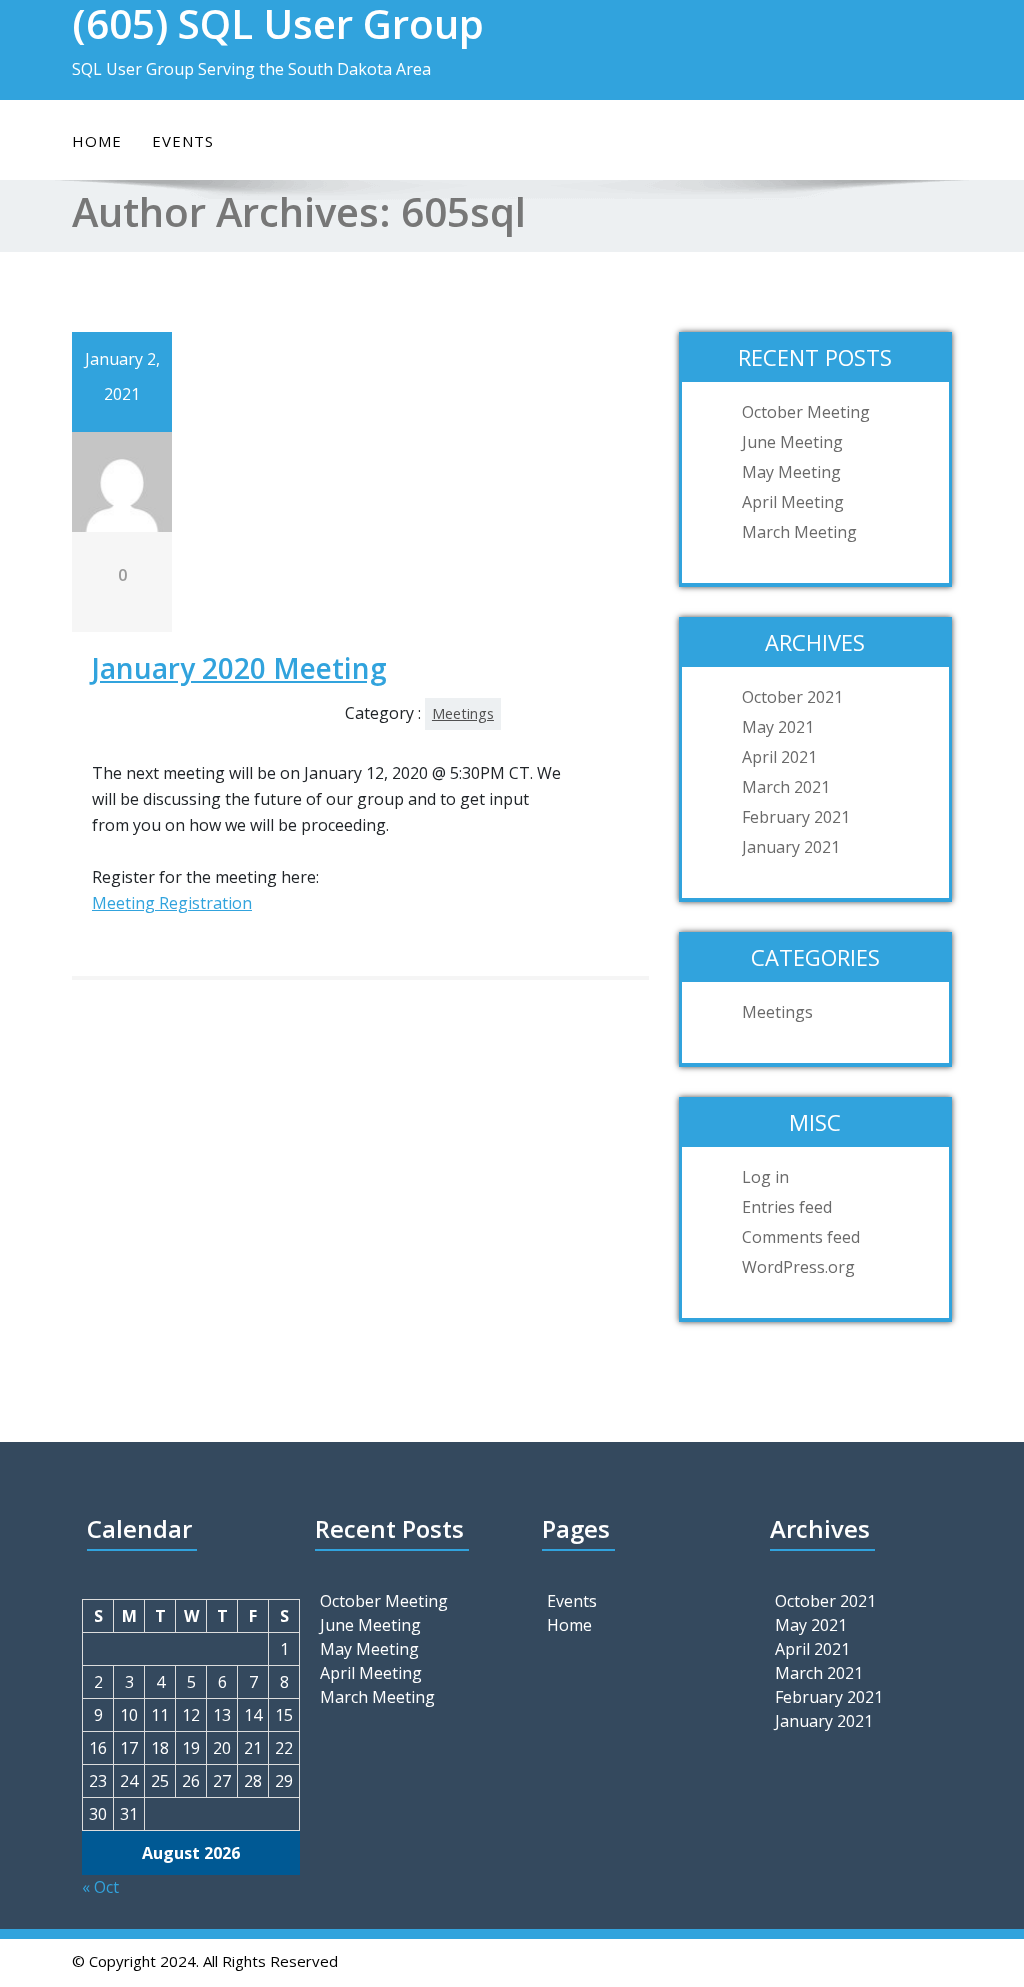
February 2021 (796, 817)
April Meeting (793, 502)
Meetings (463, 713)
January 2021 (791, 847)
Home (97, 141)
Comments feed (801, 1237)
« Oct (100, 1887)
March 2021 (786, 787)
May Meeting (791, 472)
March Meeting (799, 532)
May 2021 (778, 727)
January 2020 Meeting (239, 668)
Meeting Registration (172, 903)
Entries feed (787, 1207)
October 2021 (792, 697)
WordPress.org (798, 1267)
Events (183, 141)
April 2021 (779, 757)
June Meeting (792, 442)
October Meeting (806, 412)
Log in (765, 1177)
